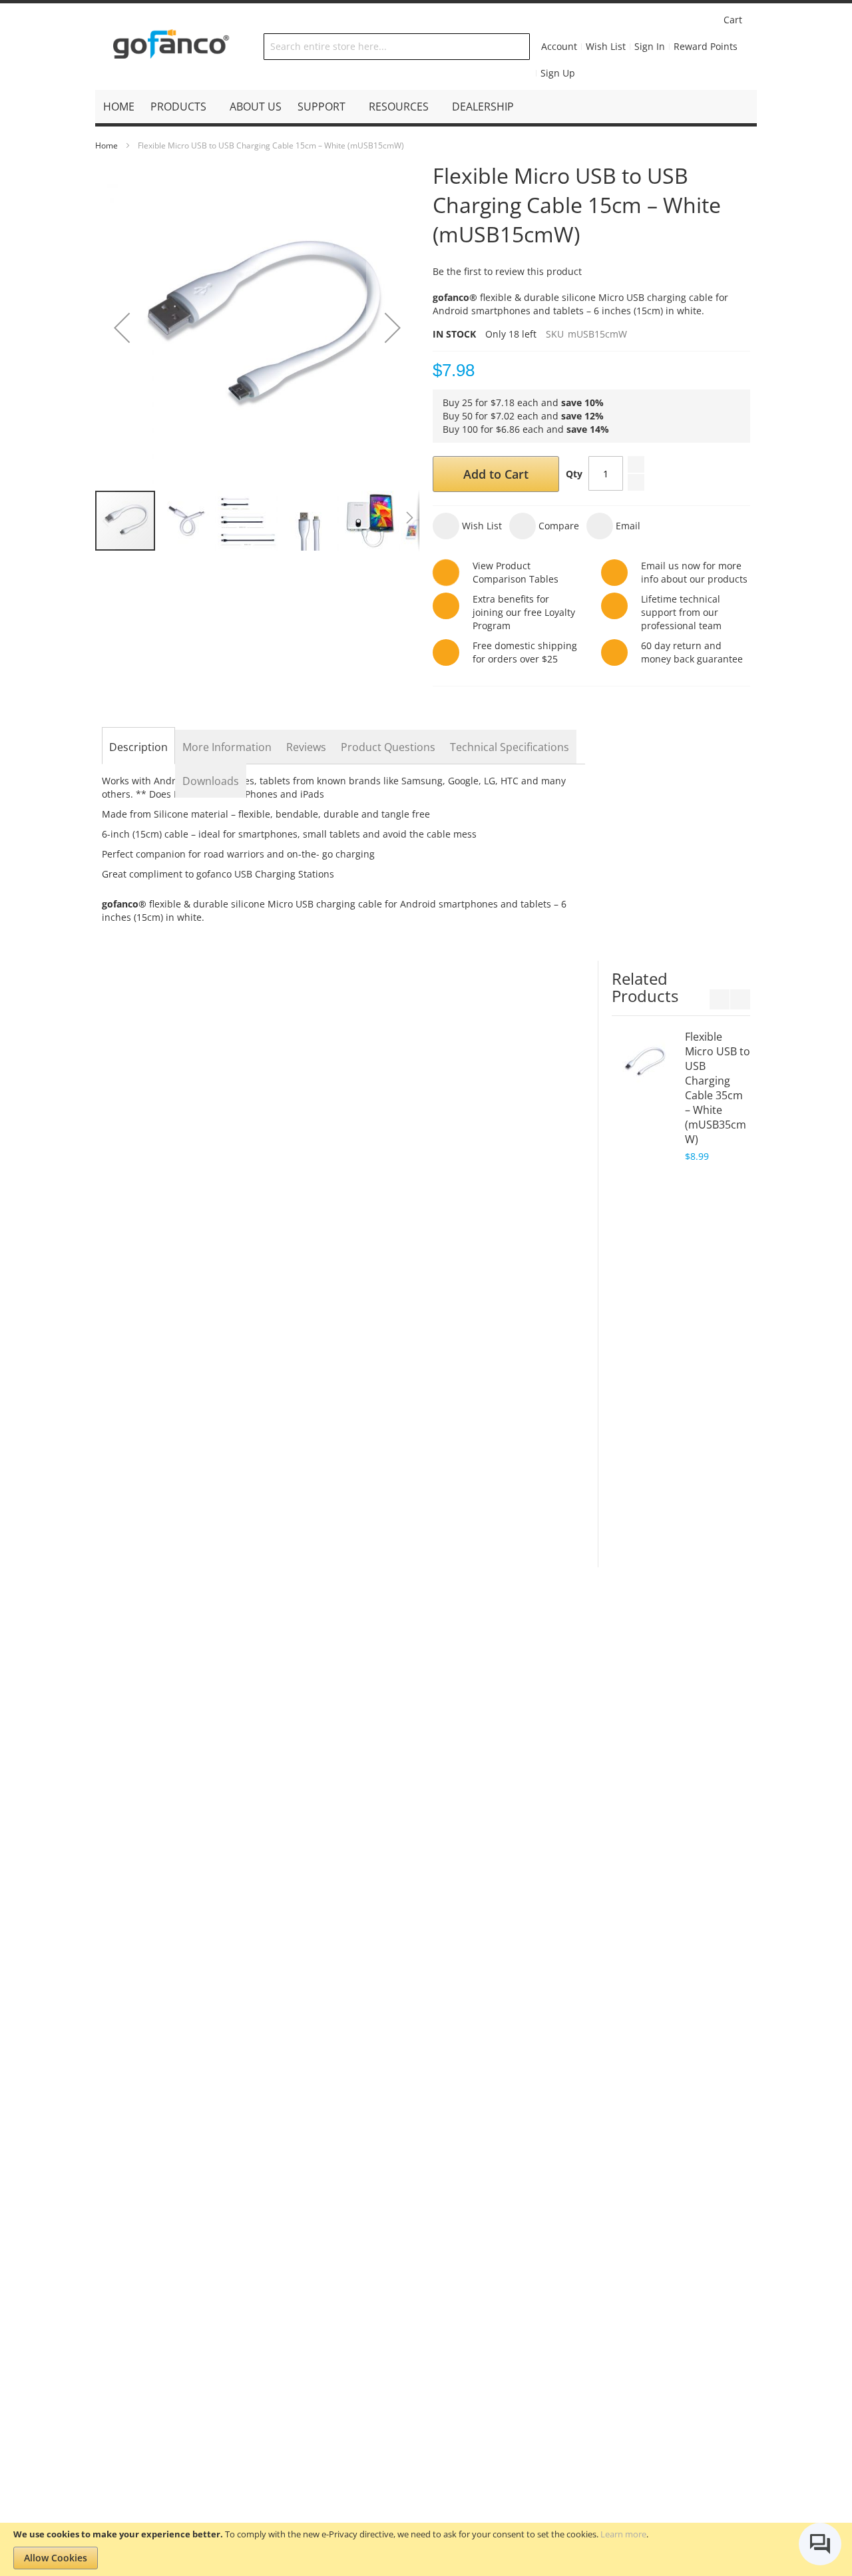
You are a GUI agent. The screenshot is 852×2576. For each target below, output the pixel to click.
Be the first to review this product (507, 271)
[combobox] (396, 47)
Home (106, 145)
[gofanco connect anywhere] (171, 47)
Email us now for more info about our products (694, 572)
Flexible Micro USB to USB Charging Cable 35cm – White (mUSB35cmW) (718, 1088)
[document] (426, 2549)
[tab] (138, 747)
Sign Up (558, 73)
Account (559, 46)
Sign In (650, 46)
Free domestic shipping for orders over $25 (525, 652)
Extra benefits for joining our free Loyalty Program (524, 612)
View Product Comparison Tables (516, 572)
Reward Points (706, 46)
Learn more (623, 2534)
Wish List (606, 46)
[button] (122, 327)
